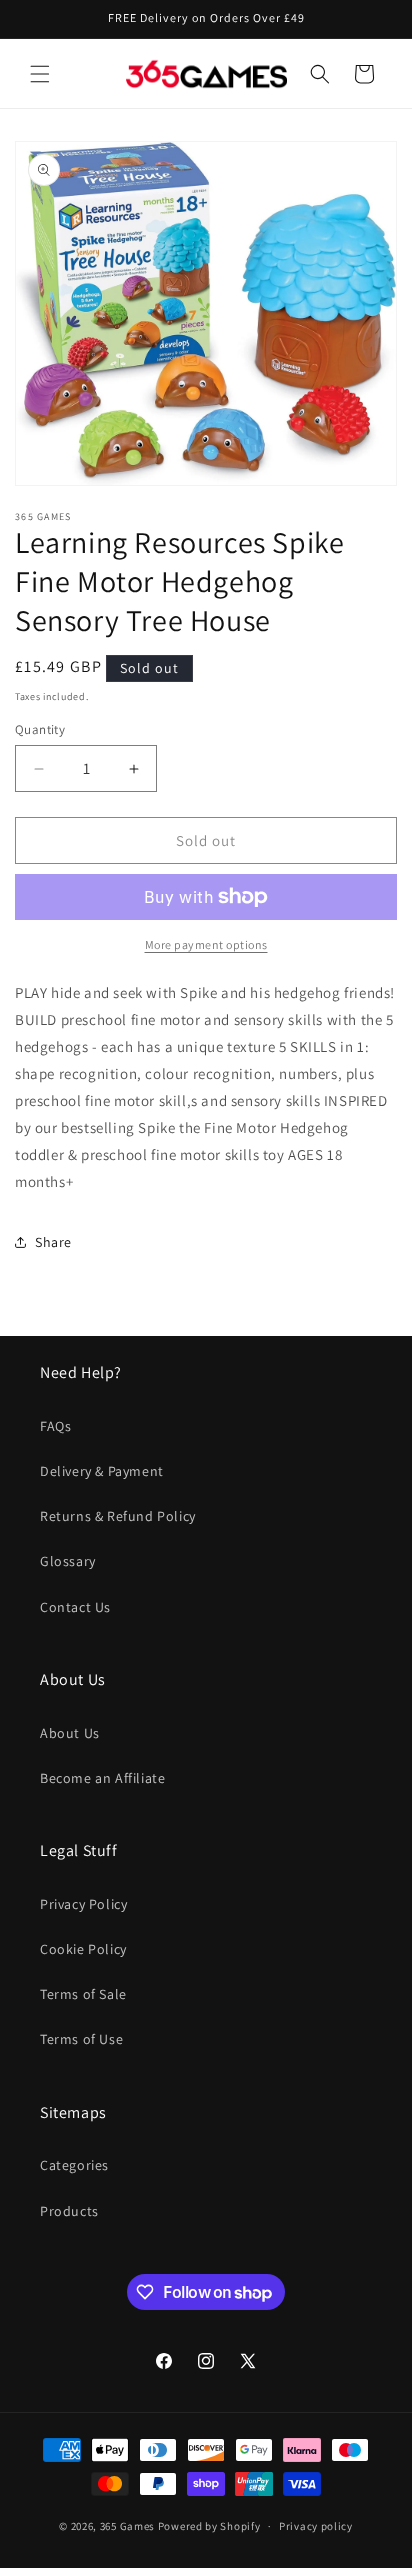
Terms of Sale (83, 1994)
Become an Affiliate (102, 1778)
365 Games (127, 2526)
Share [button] (53, 1242)
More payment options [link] (206, 944)
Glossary (68, 1561)
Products (69, 2211)
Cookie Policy (83, 1949)
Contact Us (75, 1607)
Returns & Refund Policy (118, 1516)
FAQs (55, 1426)
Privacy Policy (83, 1904)
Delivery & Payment (102, 1471)
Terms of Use (81, 2039)
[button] (40, 74)
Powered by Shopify (209, 2526)
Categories (74, 2165)
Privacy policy (316, 2526)
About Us (70, 1733)
